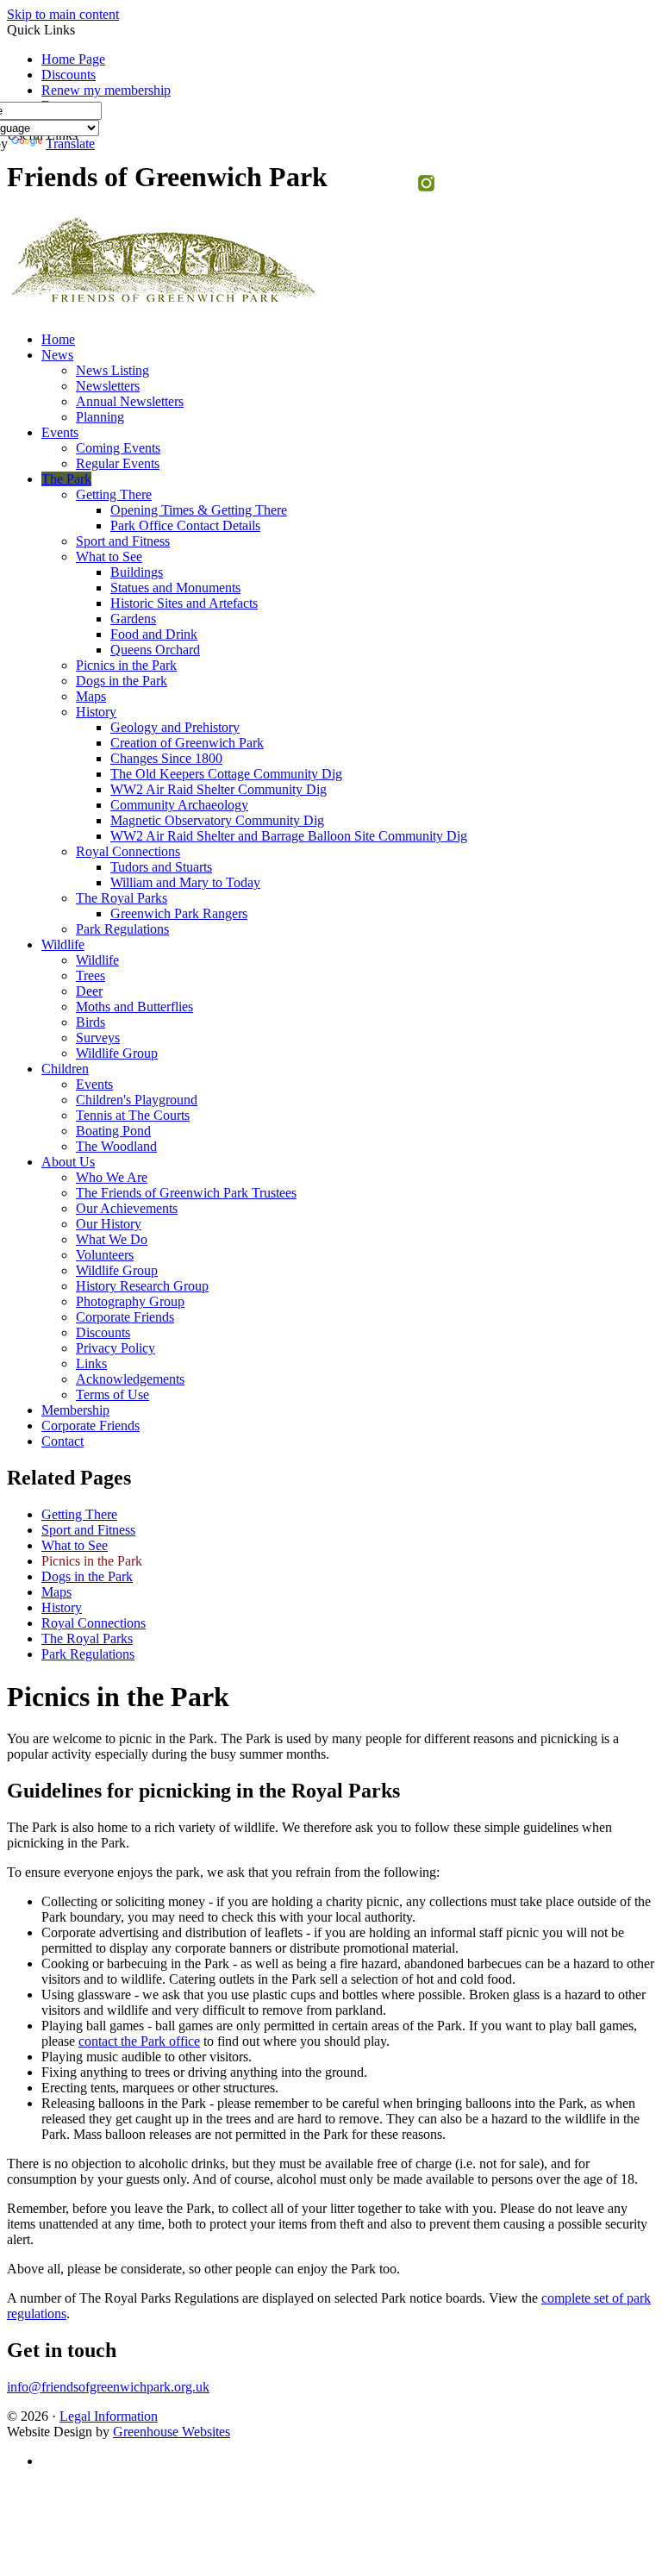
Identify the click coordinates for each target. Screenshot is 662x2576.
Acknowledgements (130, 1379)
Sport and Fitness (123, 541)
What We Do (112, 1239)
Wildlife (63, 944)
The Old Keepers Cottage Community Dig (226, 774)
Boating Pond (113, 1131)
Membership (75, 1410)
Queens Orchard (155, 650)
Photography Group (130, 1301)
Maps (91, 696)
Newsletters (108, 386)
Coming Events (118, 448)
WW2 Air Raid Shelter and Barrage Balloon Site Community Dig (289, 836)
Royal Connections (128, 851)
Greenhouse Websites (172, 2432)
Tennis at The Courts (133, 1115)
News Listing (112, 370)
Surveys (98, 1038)
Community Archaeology (179, 805)
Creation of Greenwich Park (187, 743)
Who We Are (112, 1177)
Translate (70, 144)
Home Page (73, 59)
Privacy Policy (116, 1348)
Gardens (133, 619)
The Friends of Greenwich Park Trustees (186, 1193)
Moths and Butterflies (134, 1007)
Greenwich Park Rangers (179, 913)
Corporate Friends (125, 1317)
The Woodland (116, 1146)
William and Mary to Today (185, 882)
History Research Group (142, 1286)
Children (65, 1069)
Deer (89, 991)
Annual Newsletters (130, 401)
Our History (109, 1224)
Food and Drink (154, 634)
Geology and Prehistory (175, 727)
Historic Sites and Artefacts (184, 603)
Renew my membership (106, 90)
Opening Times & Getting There (199, 510)
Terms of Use (112, 1394)
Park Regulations (122, 929)
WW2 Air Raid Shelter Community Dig (219, 789)
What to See (109, 556)
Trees (91, 975)
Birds (91, 1022)
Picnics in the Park (126, 665)
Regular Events (118, 463)
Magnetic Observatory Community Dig (217, 820)
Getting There (114, 494)
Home (58, 339)
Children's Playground (137, 1100)
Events (60, 432)
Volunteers (105, 1255)
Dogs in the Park (122, 681)
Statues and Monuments (175, 588)
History (96, 712)
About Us (68, 1162)
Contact (62, 1441)
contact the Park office (139, 2041)
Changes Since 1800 (166, 758)
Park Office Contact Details (185, 525)
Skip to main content (63, 14)
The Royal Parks (122, 898)
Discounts (69, 75)
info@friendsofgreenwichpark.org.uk (108, 2387)
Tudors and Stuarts (161, 867)
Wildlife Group (117, 1053)
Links (91, 1363)
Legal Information (109, 2416)
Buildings (137, 572)
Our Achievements (127, 1208)
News (57, 355)
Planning (100, 417)
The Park (66, 479)
